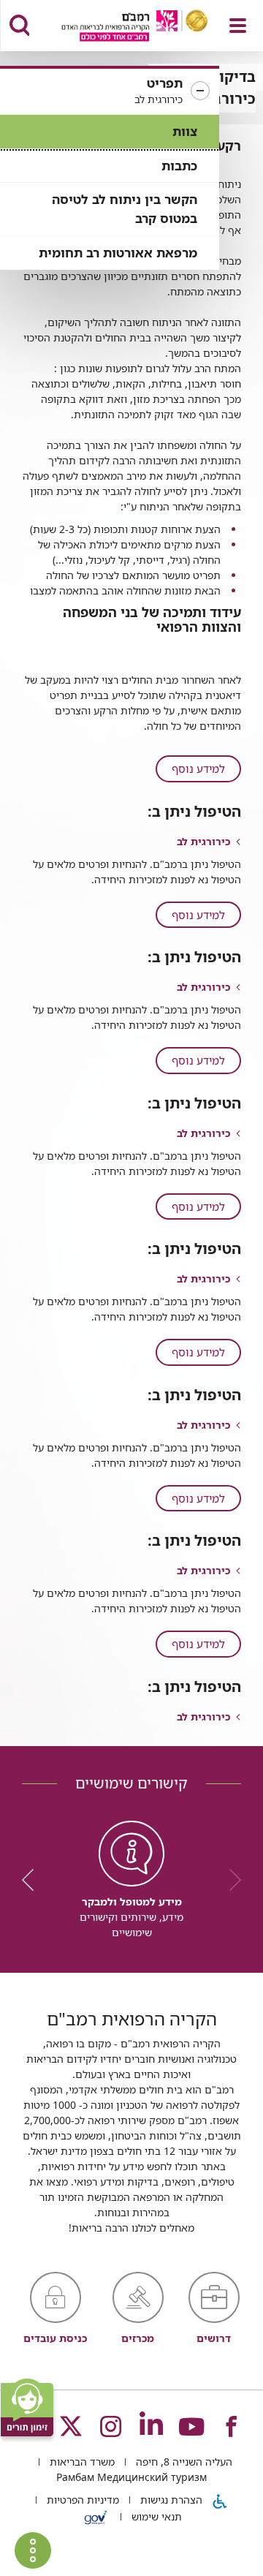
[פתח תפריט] (238, 26)
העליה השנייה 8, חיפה (183, 2462)
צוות (185, 131)
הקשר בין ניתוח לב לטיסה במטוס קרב (125, 209)
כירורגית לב (203, 841)
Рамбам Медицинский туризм (131, 2477)
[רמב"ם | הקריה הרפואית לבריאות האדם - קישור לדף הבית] (117, 27)
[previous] (230, 1880)
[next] (33, 1880)
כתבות (179, 166)
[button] (110, 91)
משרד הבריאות (81, 2462)
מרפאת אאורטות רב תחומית (118, 253)
